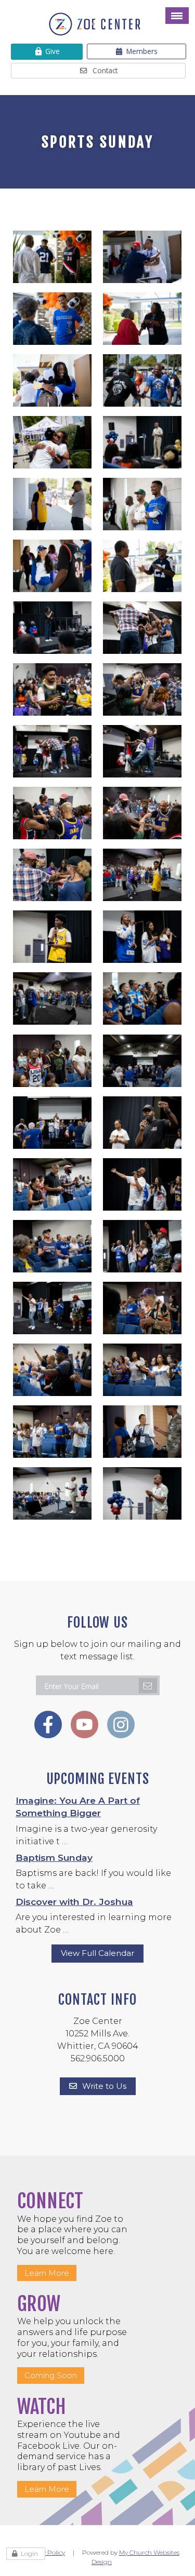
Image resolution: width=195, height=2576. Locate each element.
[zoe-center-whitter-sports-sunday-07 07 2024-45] (53, 1492)
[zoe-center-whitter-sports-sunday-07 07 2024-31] (142, 812)
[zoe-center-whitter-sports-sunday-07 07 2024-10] (142, 565)
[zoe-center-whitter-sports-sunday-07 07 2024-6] (53, 441)
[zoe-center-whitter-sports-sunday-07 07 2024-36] (53, 688)
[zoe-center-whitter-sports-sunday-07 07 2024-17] (142, 1245)
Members (142, 51)
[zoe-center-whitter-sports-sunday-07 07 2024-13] (142, 1369)
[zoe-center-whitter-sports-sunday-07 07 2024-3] (53, 318)
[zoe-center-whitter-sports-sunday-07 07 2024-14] (53, 1369)
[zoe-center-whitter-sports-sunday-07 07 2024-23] (142, 1060)
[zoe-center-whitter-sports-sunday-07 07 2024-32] (53, 812)
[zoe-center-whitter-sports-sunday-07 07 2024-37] (142, 627)
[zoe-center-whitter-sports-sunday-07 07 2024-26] (53, 997)
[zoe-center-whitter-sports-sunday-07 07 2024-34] (53, 750)
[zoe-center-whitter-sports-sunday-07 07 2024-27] (142, 936)
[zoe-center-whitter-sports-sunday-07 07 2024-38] (142, 503)
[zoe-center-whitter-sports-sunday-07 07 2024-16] (53, 1307)
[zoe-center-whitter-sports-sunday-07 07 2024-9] (53, 565)
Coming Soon (51, 2375)
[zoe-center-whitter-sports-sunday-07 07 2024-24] (53, 1060)
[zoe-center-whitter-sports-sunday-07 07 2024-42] (142, 1492)
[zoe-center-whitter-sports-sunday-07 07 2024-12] (53, 1431)
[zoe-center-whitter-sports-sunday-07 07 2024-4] (142, 318)
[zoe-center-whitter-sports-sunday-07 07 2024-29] (142, 874)
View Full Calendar (97, 1953)
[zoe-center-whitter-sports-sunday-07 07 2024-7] (53, 379)
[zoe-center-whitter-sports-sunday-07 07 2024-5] (142, 379)
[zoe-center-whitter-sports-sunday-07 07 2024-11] (53, 503)
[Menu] (177, 16)
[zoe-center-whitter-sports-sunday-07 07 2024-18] (53, 1245)
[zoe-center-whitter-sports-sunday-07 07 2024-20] (53, 1183)
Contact (105, 70)
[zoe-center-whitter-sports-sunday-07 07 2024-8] (142, 1431)
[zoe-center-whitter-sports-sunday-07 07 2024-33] (142, 750)
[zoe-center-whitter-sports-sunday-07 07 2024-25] (142, 997)
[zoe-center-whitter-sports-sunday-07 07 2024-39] (53, 627)
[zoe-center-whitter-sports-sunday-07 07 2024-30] (53, 874)
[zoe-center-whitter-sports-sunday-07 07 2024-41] (142, 441)
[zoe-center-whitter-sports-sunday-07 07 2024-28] (53, 936)
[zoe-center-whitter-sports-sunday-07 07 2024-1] (53, 256)
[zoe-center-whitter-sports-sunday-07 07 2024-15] (142, 1307)
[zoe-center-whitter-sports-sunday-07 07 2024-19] (142, 1183)
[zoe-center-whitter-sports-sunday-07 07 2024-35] (142, 688)
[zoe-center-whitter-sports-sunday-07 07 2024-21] (142, 1122)
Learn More (47, 2273)
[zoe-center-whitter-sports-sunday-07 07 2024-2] (142, 256)
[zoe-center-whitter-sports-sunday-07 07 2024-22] (53, 1122)
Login (29, 2553)
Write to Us (104, 2086)
